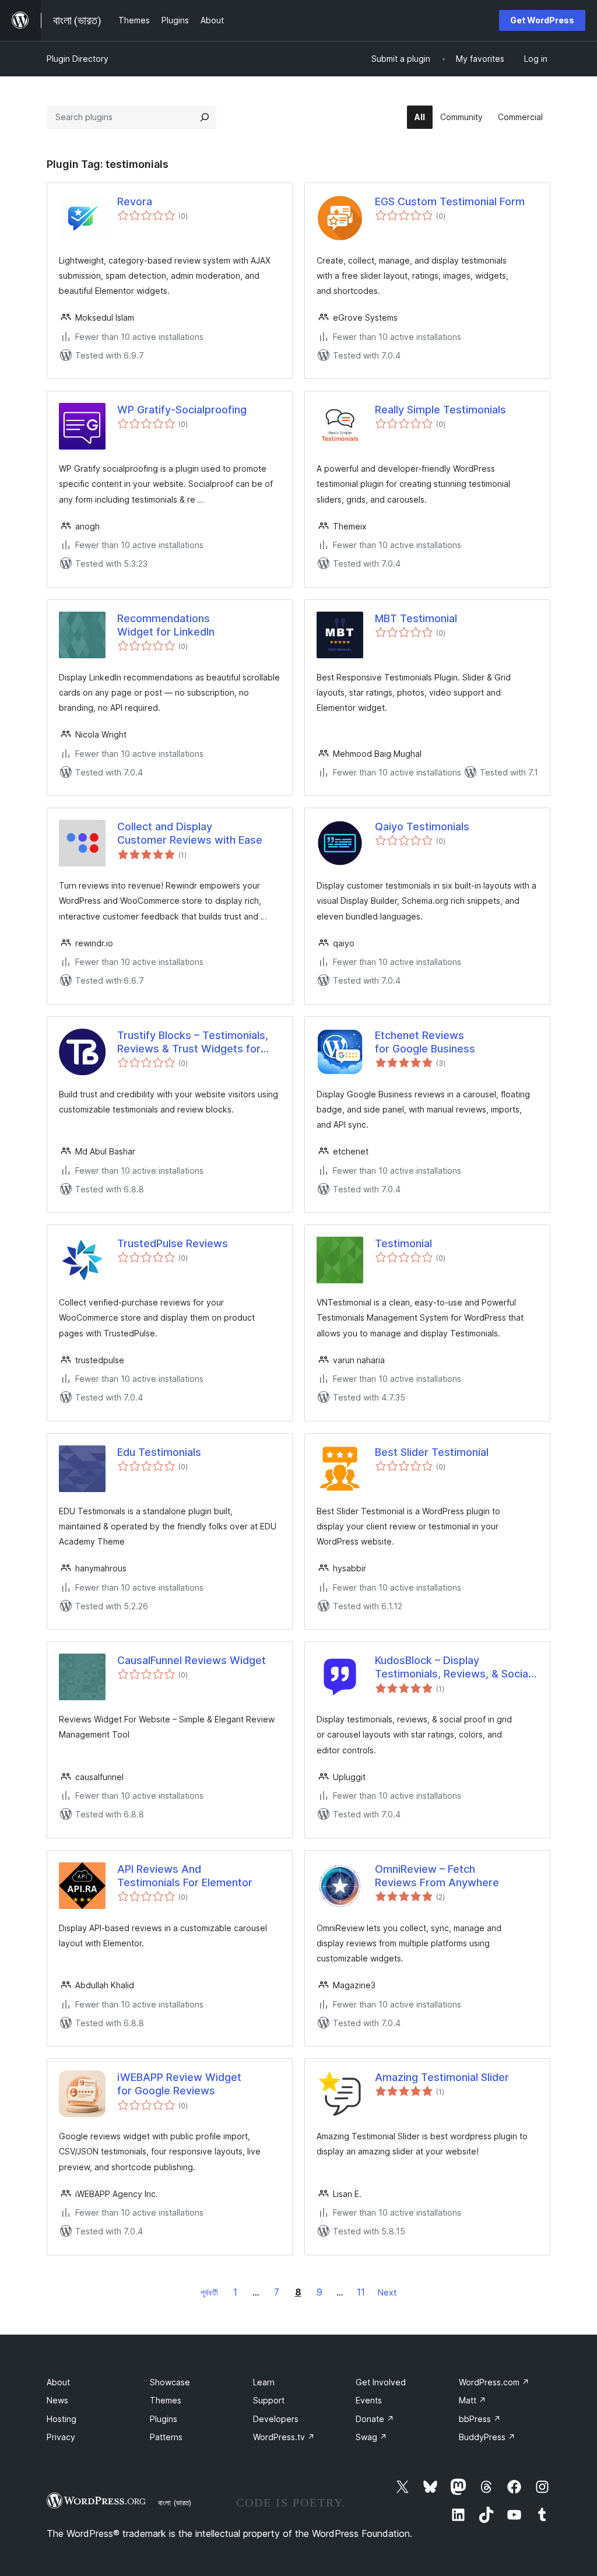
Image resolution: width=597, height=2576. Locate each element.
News (57, 2400)
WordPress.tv (284, 2437)
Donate (375, 2419)
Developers (276, 2419)
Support (269, 2400)
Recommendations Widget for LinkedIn (166, 625)
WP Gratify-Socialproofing (182, 410)
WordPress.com (494, 2382)
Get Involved (381, 2382)
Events (369, 2400)
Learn (264, 2382)
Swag (371, 2437)
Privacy (61, 2437)
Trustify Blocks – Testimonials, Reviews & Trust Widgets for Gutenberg (193, 1043)
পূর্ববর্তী (209, 2292)
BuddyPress (487, 2437)
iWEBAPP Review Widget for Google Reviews (179, 2084)
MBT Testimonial (416, 618)
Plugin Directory (78, 59)
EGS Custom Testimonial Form (450, 201)
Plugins (164, 2419)
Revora (135, 201)
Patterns (166, 2437)
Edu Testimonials (159, 1452)
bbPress (480, 2419)
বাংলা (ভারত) (175, 2503)
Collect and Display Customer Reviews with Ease (190, 833)
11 (361, 2292)
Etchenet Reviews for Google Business (425, 1042)
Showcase (170, 2382)
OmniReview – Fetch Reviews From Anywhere (437, 1876)
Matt (473, 2400)
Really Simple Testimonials (440, 410)
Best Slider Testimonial (432, 1452)
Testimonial (403, 1243)
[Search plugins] (205, 117)
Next (387, 2292)
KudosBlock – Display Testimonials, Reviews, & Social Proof (453, 1668)
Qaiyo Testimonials (422, 827)
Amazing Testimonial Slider (442, 2077)
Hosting (62, 2419)
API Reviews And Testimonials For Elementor (185, 1876)
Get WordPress (542, 20)
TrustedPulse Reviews (173, 1243)
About (58, 2382)
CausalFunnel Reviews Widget (192, 1660)
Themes (166, 2400)
